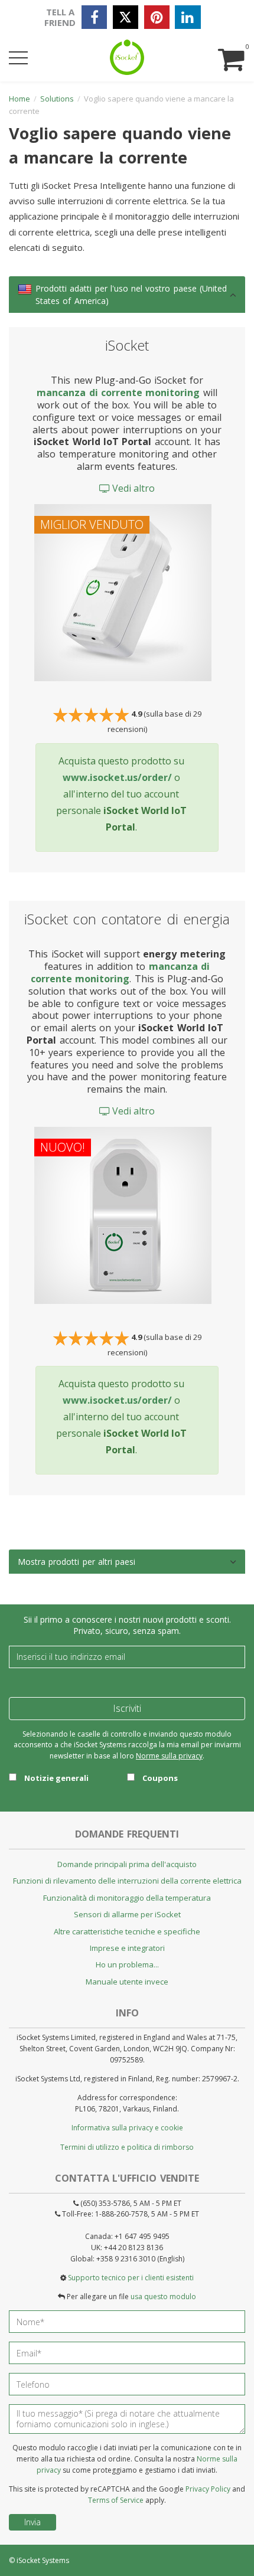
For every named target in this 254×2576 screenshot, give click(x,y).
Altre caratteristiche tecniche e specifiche (127, 1931)
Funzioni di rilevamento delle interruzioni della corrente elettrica (127, 1881)
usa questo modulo (163, 2297)
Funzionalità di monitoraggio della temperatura (127, 1898)
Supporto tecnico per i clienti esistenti (131, 2278)
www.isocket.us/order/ (117, 777)
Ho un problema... (127, 1964)
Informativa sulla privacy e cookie (127, 2128)
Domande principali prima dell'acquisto (127, 1864)
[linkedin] (188, 17)
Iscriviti (127, 1708)
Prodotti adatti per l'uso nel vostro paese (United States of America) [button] (131, 295)
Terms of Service (116, 2500)
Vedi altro (132, 488)
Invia (32, 2522)
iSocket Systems (43, 2560)
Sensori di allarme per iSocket (127, 1914)
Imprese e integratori (127, 1948)
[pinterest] (157, 17)
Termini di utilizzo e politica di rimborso (127, 2147)
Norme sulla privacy (169, 1756)
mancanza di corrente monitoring (118, 393)
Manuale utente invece (127, 1982)
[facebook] (94, 17)
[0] (230, 48)
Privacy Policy (208, 2489)
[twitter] (126, 17)
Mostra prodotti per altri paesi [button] (76, 1562)
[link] (25, 289)
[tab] (127, 295)
